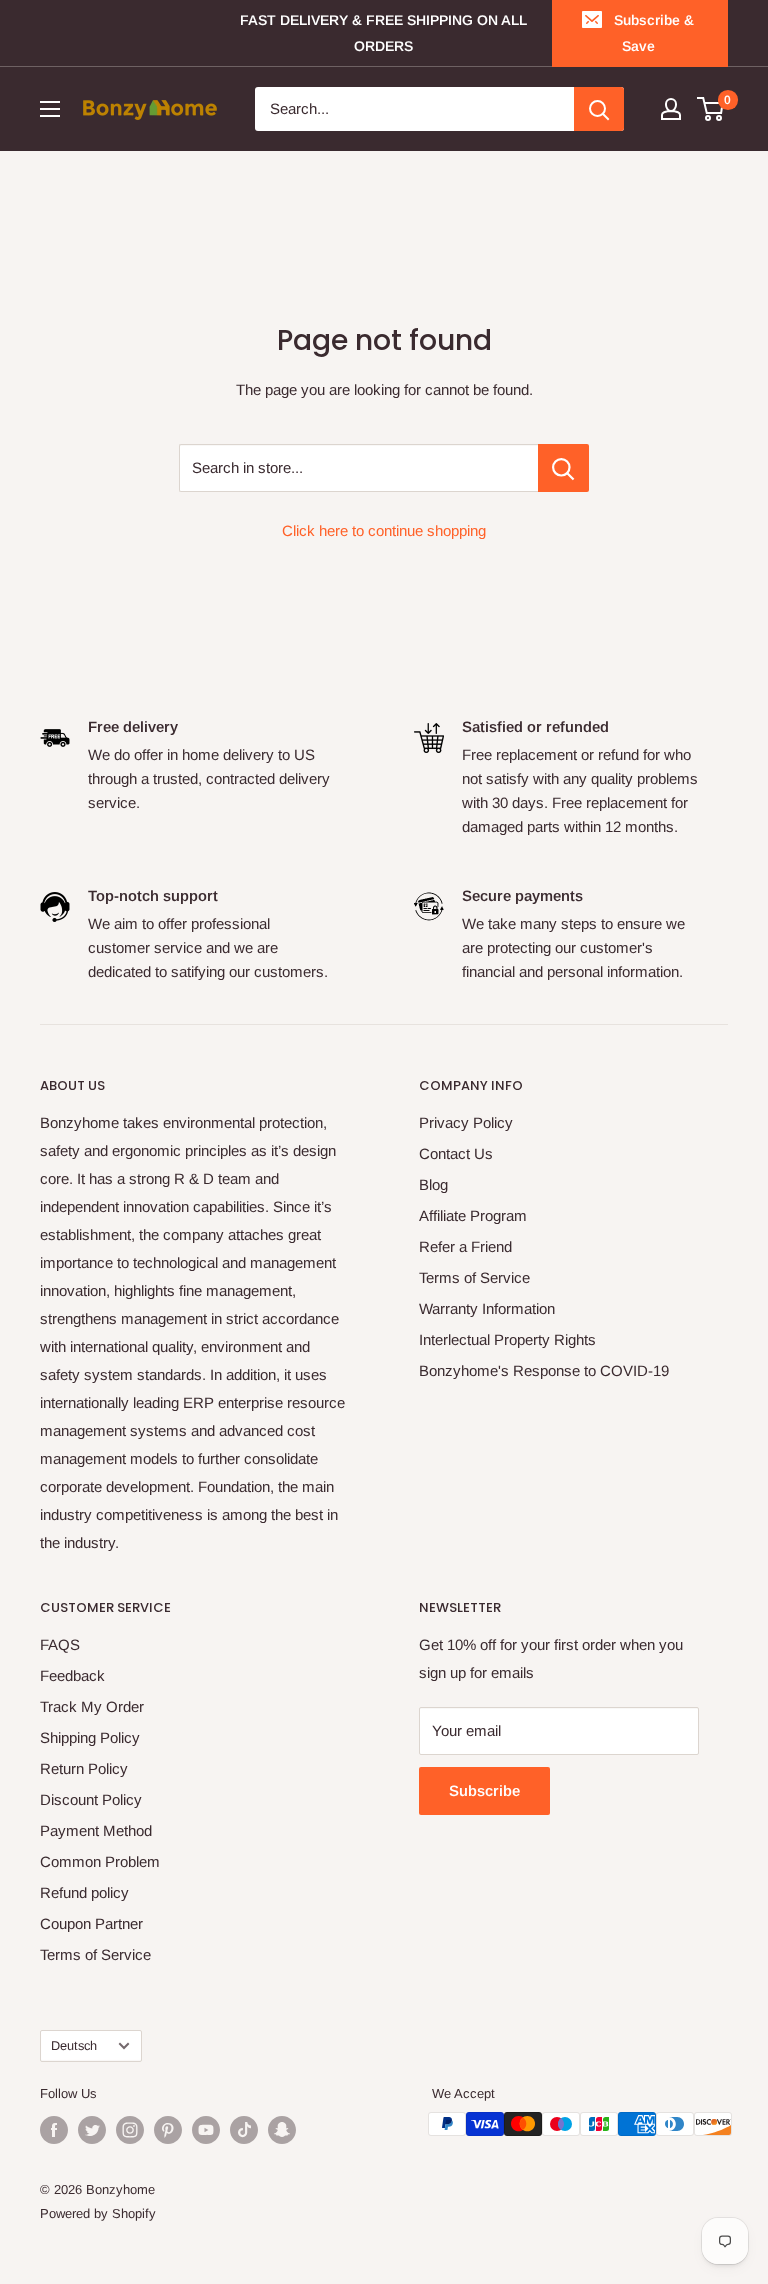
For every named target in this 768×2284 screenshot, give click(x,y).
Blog (433, 1184)
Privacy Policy (466, 1122)
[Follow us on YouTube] (206, 2130)
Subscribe (484, 1790)
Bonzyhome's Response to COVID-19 (544, 1370)
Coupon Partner (91, 1923)
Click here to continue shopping (384, 530)
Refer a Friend (465, 1246)
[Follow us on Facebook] (54, 2130)
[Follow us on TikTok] (244, 2130)
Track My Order (92, 1706)
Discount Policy (91, 1799)
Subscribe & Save (654, 33)
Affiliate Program (473, 1215)
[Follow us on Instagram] (130, 2130)
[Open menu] (50, 109)
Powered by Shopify (98, 2213)
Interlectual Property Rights (507, 1339)
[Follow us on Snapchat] (282, 2130)
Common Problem (100, 1861)
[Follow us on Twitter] (92, 2130)
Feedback (72, 1675)
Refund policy (84, 1892)
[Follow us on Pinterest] (168, 2130)
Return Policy (84, 1768)
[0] (711, 109)
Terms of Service (474, 1277)
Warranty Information (487, 1308)
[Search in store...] (563, 468)
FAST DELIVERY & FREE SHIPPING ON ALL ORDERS (383, 33)
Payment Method (96, 1830)
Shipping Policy (90, 1737)
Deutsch (74, 2045)
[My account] (671, 109)
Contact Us (456, 1153)
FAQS (60, 1644)
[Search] (599, 109)
